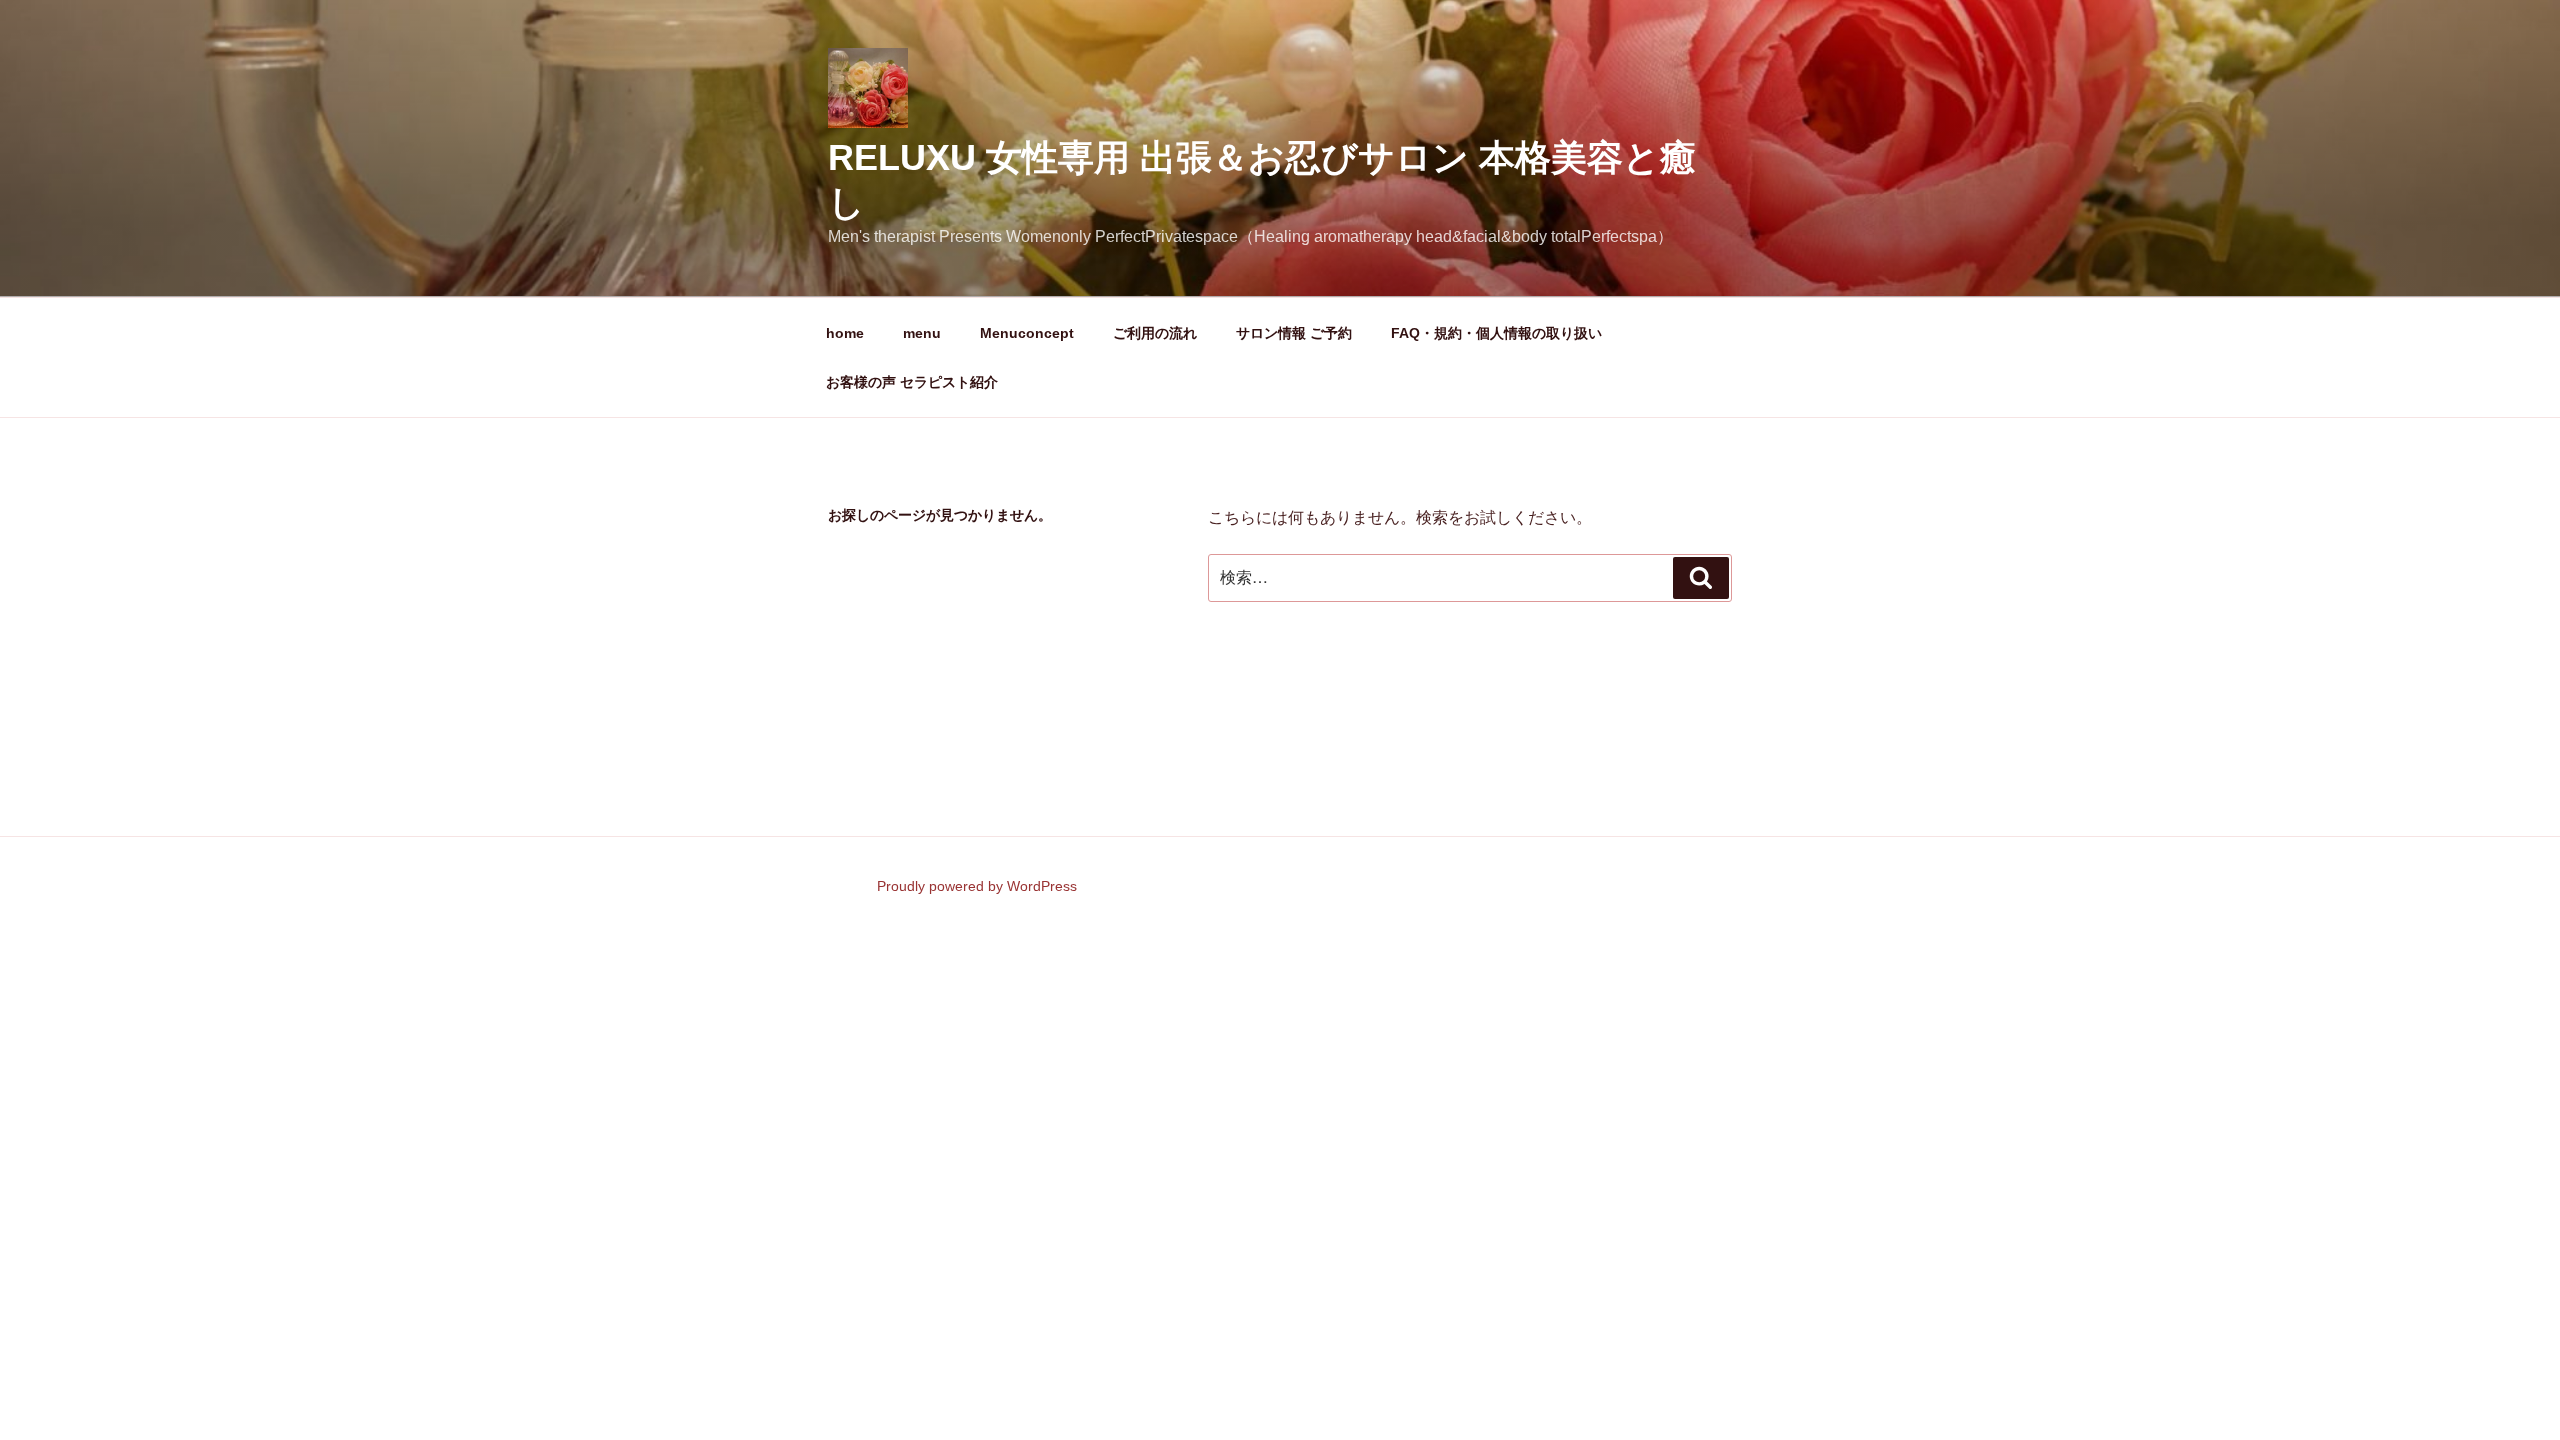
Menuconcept (1027, 333)
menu (922, 333)
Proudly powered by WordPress (977, 886)
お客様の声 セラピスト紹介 (912, 382)
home (845, 333)
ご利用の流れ (1155, 333)
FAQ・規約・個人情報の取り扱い (1496, 333)
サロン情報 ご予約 (1294, 333)
